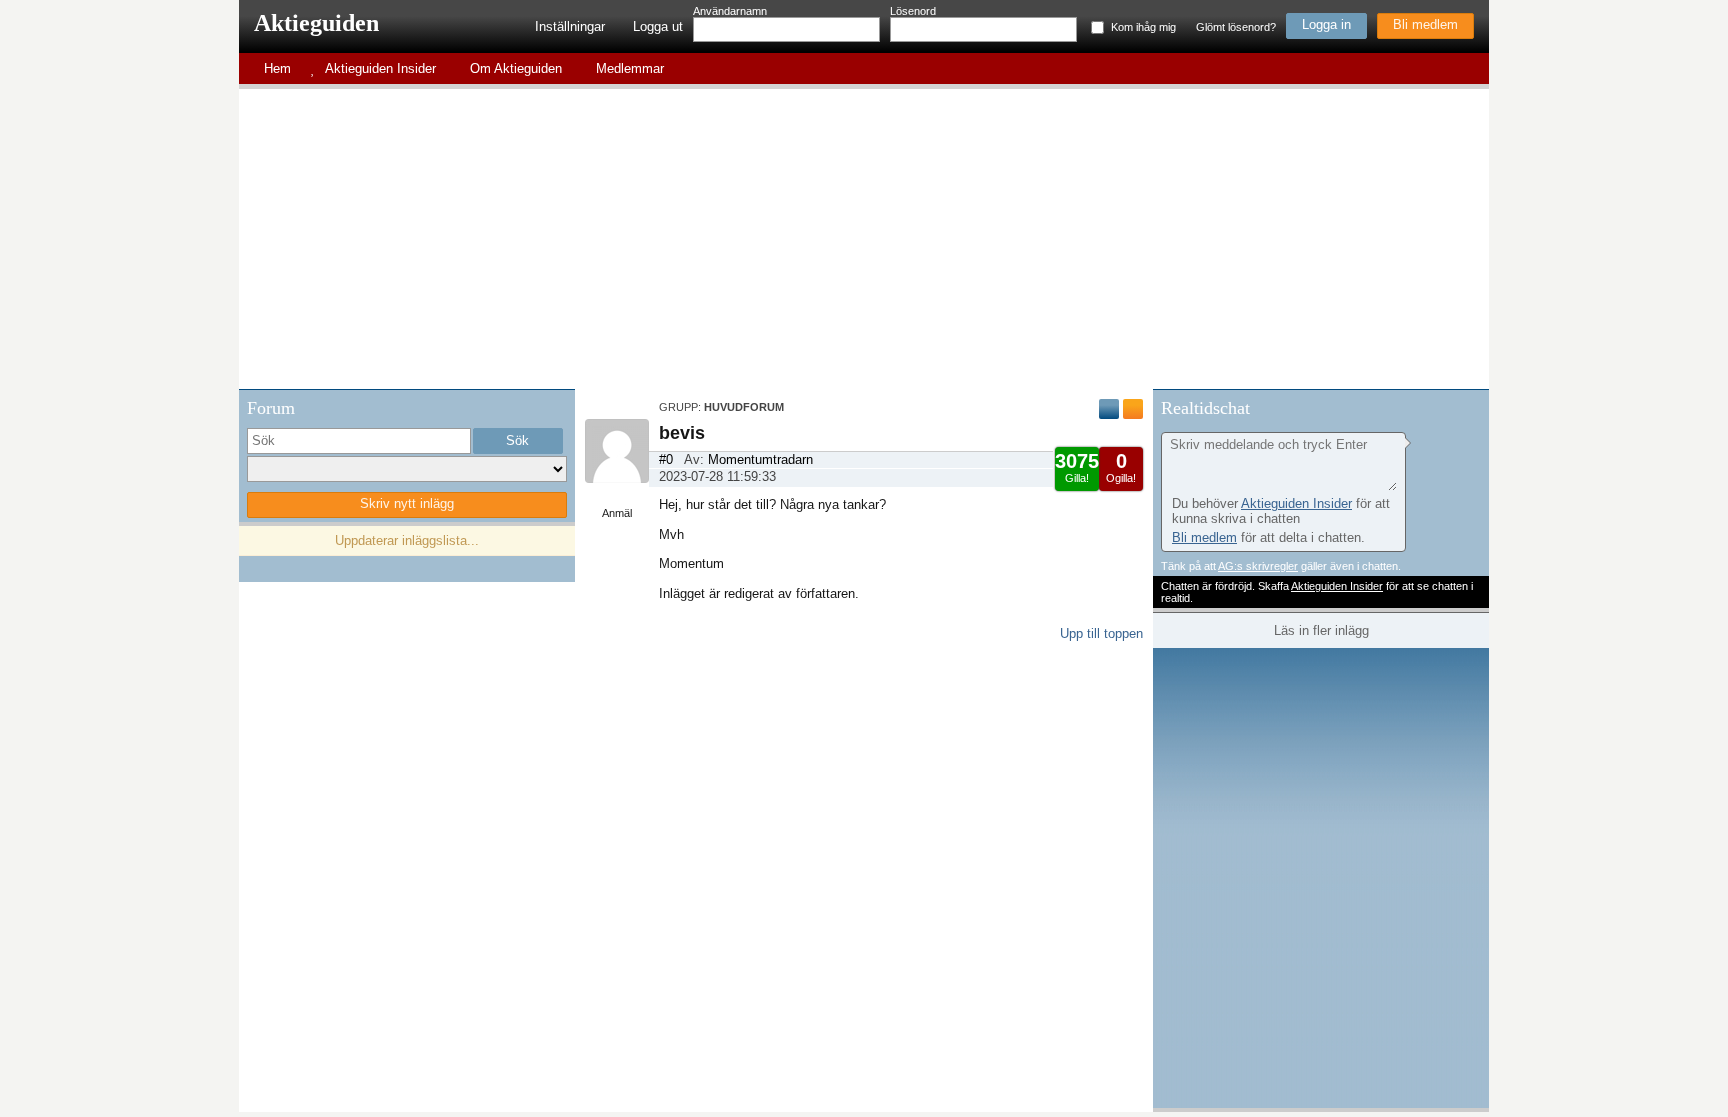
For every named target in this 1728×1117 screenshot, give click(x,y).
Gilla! (1077, 467)
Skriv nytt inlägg (407, 503)
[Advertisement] (864, 239)
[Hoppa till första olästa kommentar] (1109, 409)
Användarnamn (730, 11)
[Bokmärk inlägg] (1133, 409)
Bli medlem (1425, 24)
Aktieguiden (316, 23)
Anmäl (617, 513)
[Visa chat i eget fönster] (1472, 405)
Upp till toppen (1101, 633)
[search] (359, 441)
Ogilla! (1121, 467)
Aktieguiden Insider (1296, 503)
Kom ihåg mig (1143, 27)
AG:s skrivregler (1258, 566)
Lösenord (913, 11)
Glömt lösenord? (1236, 27)
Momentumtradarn (760, 459)
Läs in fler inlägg (1321, 630)
